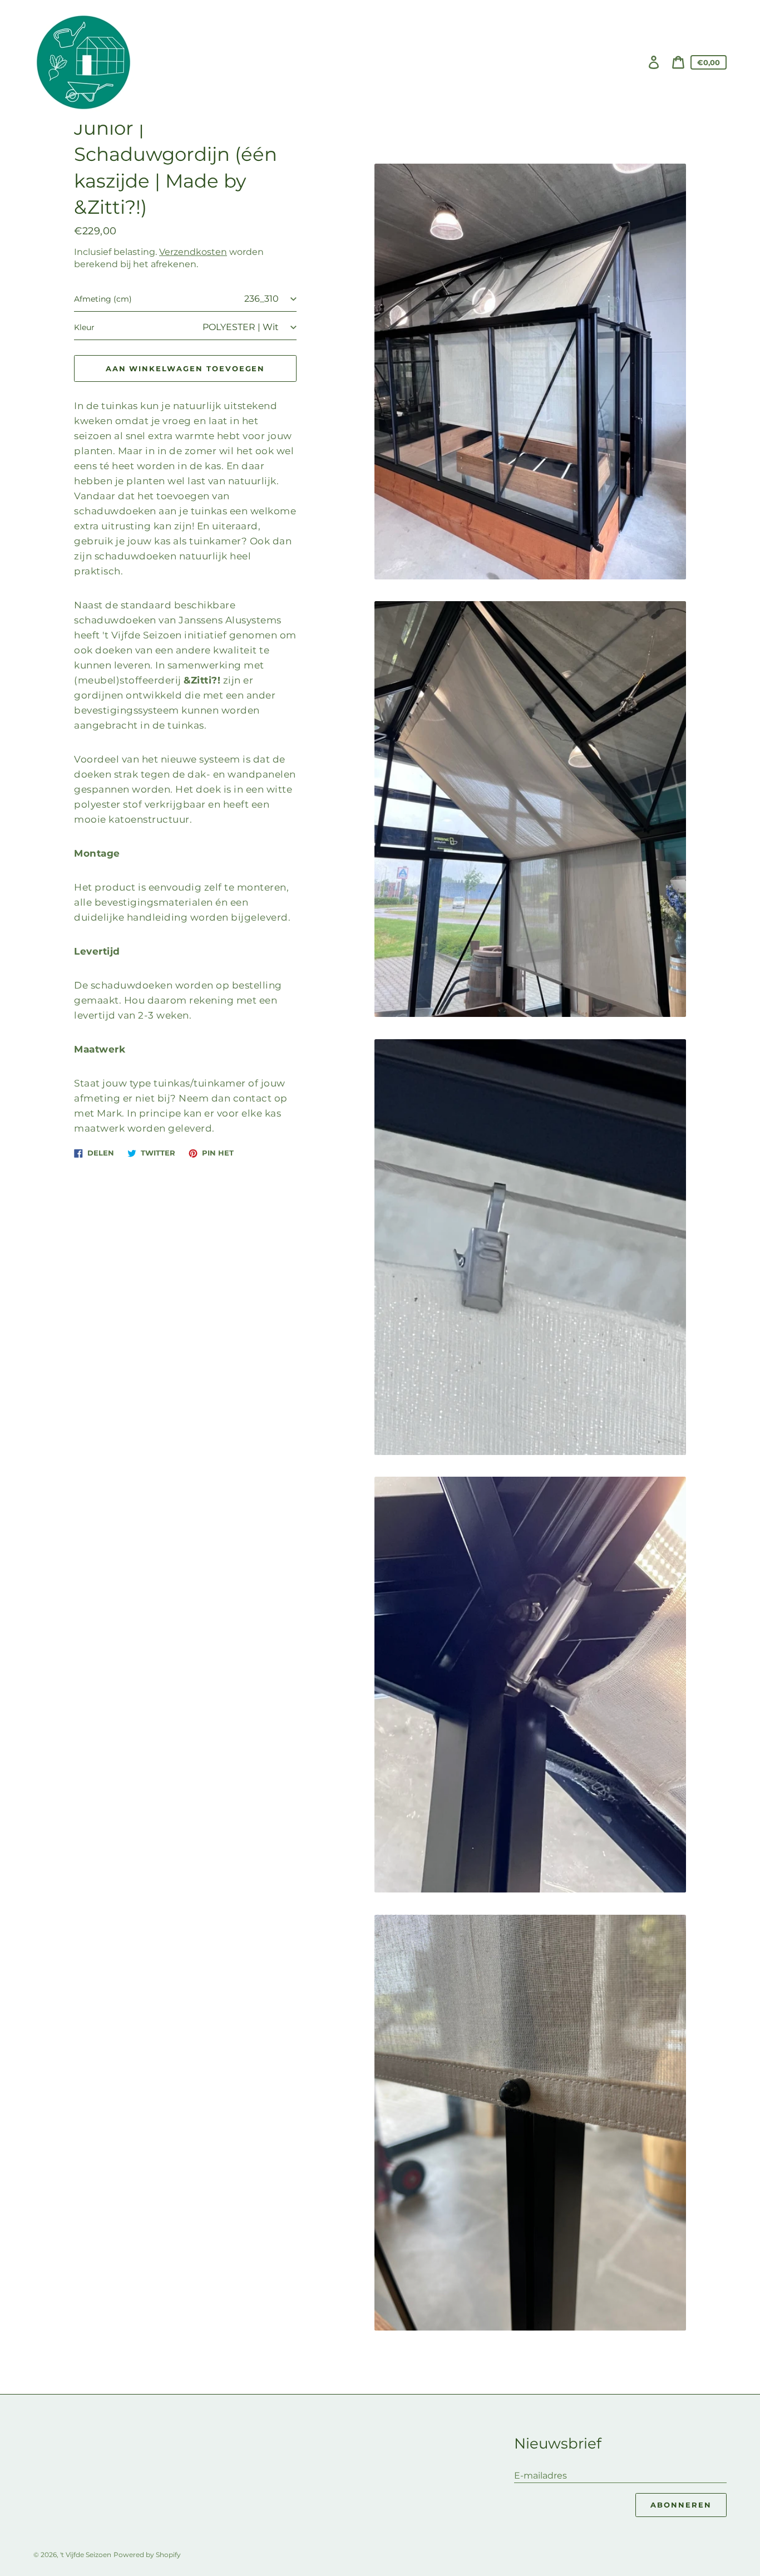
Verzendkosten (193, 252)
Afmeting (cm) (103, 299)
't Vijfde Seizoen (86, 2555)
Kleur (84, 328)
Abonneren (681, 2505)
